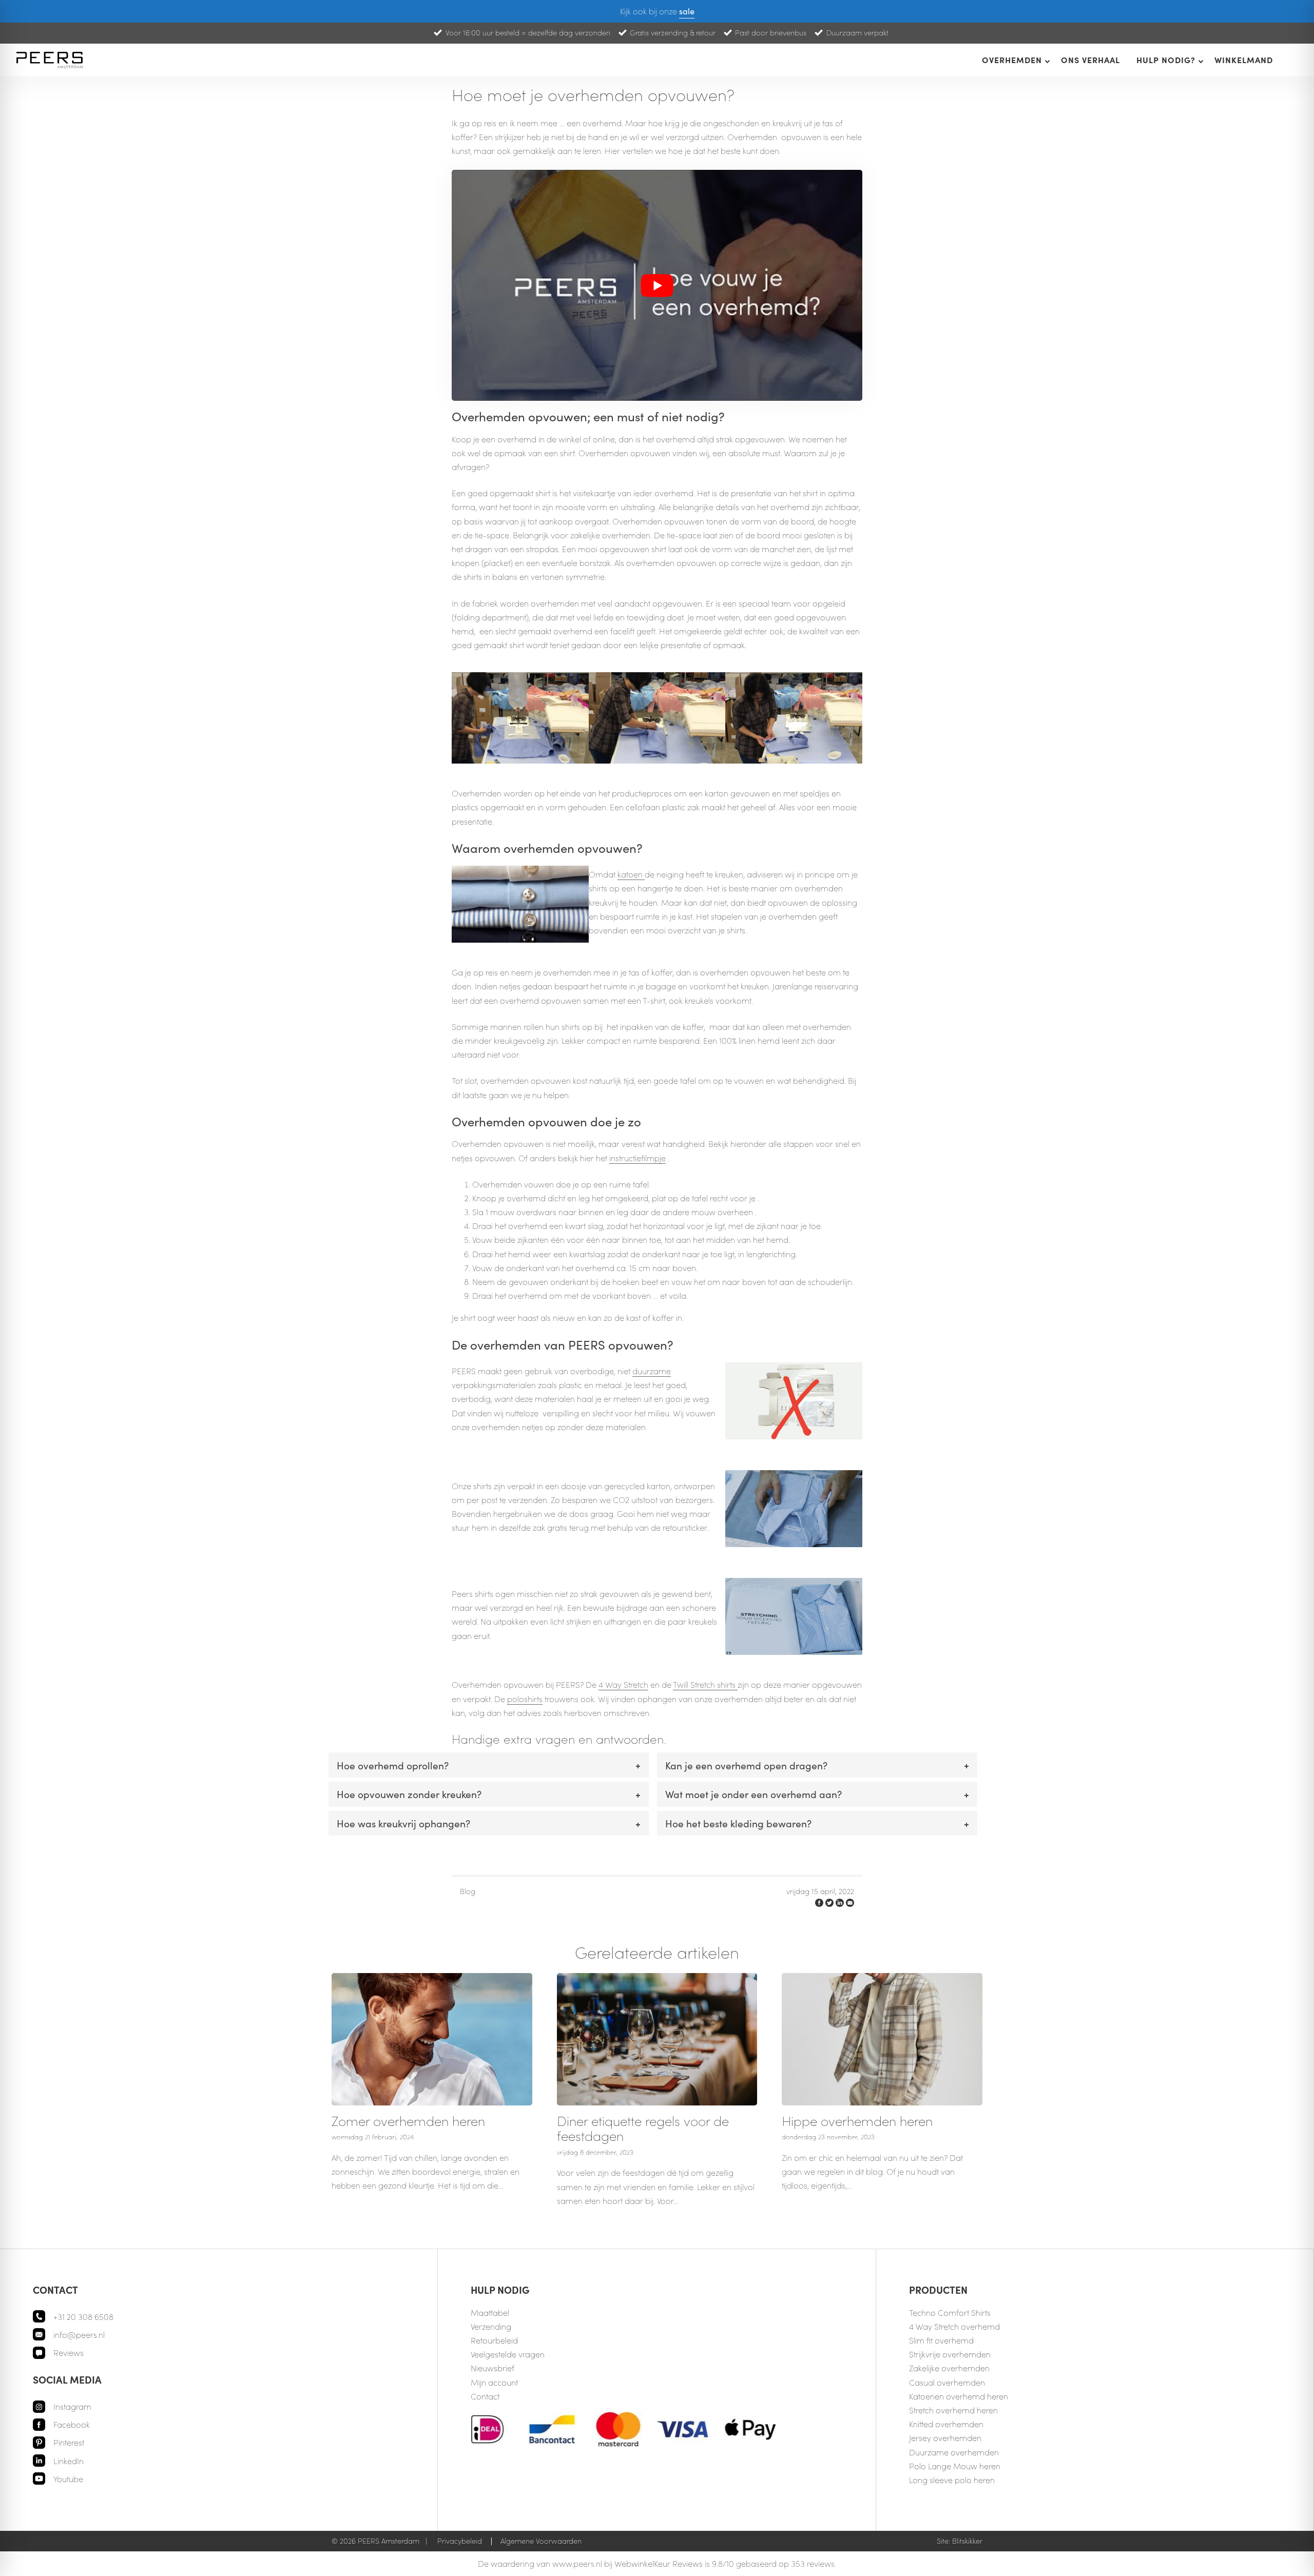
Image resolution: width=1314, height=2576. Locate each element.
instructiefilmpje (637, 1158)
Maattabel (490, 2312)
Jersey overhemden (945, 2438)
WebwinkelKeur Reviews (659, 2563)
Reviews (69, 2353)
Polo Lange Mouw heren (955, 2466)
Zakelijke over (934, 2368)
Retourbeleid (494, 2340)
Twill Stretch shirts (705, 1684)
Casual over (931, 2382)
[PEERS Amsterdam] (51, 60)
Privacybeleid (460, 2541)
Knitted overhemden (946, 2424)
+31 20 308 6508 (83, 2317)
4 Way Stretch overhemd (954, 2326)
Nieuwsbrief (492, 2368)
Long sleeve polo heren (952, 2480)
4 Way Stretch (623, 1684)
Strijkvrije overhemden (950, 2354)
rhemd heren (974, 2410)
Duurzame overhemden (954, 2452)
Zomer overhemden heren (408, 2121)
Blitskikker (967, 2541)
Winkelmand (1244, 60)
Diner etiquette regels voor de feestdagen (643, 2128)
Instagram (72, 2406)
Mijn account (494, 2382)
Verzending (491, 2326)
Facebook (72, 2424)
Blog (468, 1891)
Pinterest (69, 2442)
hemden (974, 2368)
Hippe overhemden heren (857, 2121)
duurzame (652, 1371)
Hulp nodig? (1166, 60)
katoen (631, 874)
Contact (485, 2396)
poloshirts (525, 1699)
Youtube (68, 2479)
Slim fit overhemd (941, 2340)
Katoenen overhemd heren (959, 2396)
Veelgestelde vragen (508, 2354)
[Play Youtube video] (657, 285)
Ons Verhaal (1090, 60)
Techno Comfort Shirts (950, 2312)
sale (687, 11)
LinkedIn (69, 2461)
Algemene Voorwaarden (541, 2541)
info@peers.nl (79, 2335)
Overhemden (1012, 60)
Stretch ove (929, 2410)
